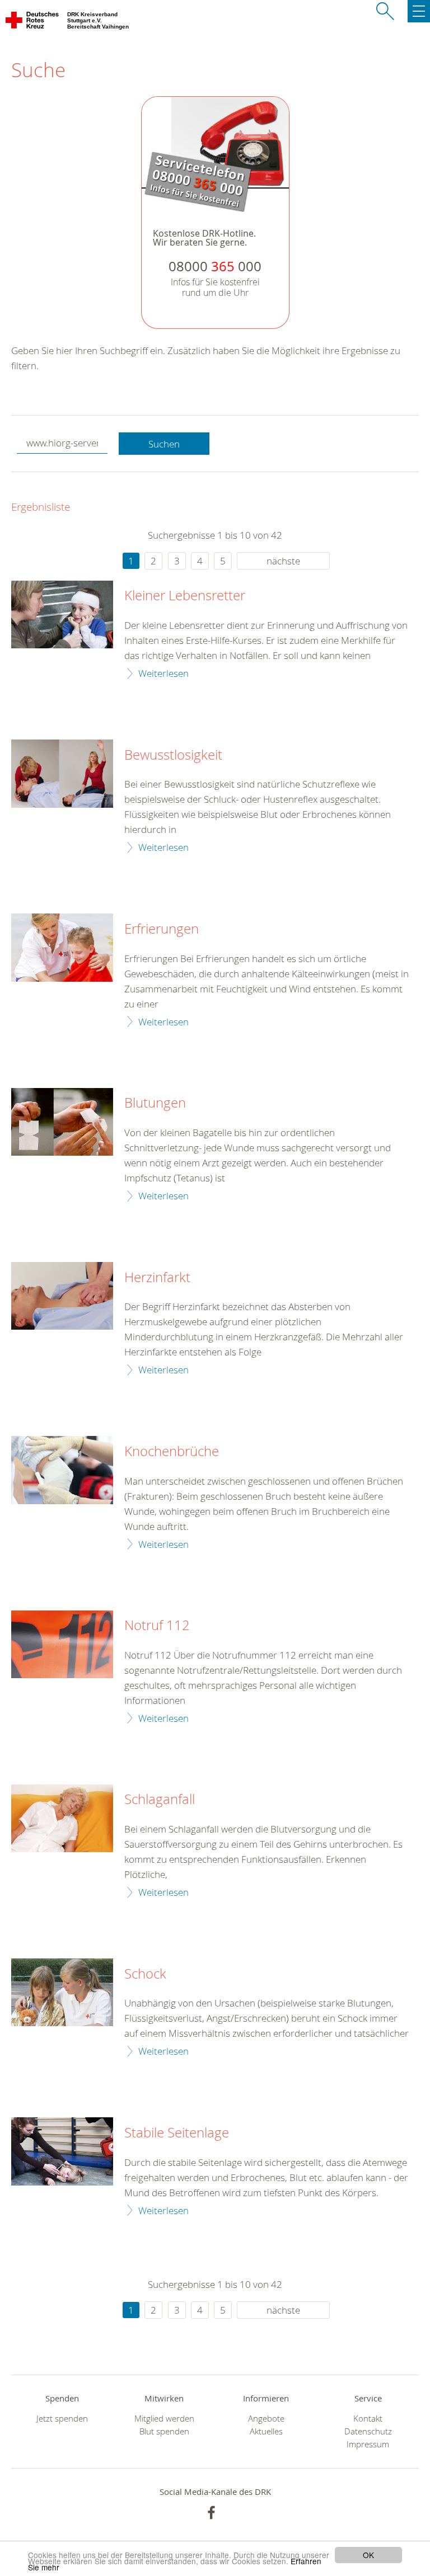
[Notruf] (62, 1644)
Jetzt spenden (62, 2419)
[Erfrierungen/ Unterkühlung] (62, 947)
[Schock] (62, 1992)
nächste (283, 561)
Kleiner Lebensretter (185, 596)
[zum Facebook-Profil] (211, 2513)
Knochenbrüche (172, 1452)
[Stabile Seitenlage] (62, 2151)
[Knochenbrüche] (62, 1470)
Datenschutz (368, 2431)
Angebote (266, 2419)
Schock (145, 1974)
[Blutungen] (62, 1122)
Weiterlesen (163, 673)
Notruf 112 (157, 1626)
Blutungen (155, 1103)
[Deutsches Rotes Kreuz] (33, 22)
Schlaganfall (160, 1800)
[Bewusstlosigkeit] (62, 773)
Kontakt (368, 2419)
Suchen (164, 444)
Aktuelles (266, 2431)
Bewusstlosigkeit (173, 755)
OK (368, 2555)
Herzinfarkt (157, 1278)
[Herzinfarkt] (62, 1296)
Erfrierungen (162, 929)
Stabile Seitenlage (177, 2133)
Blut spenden (164, 2431)
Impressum (368, 2444)
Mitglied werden (164, 2419)
